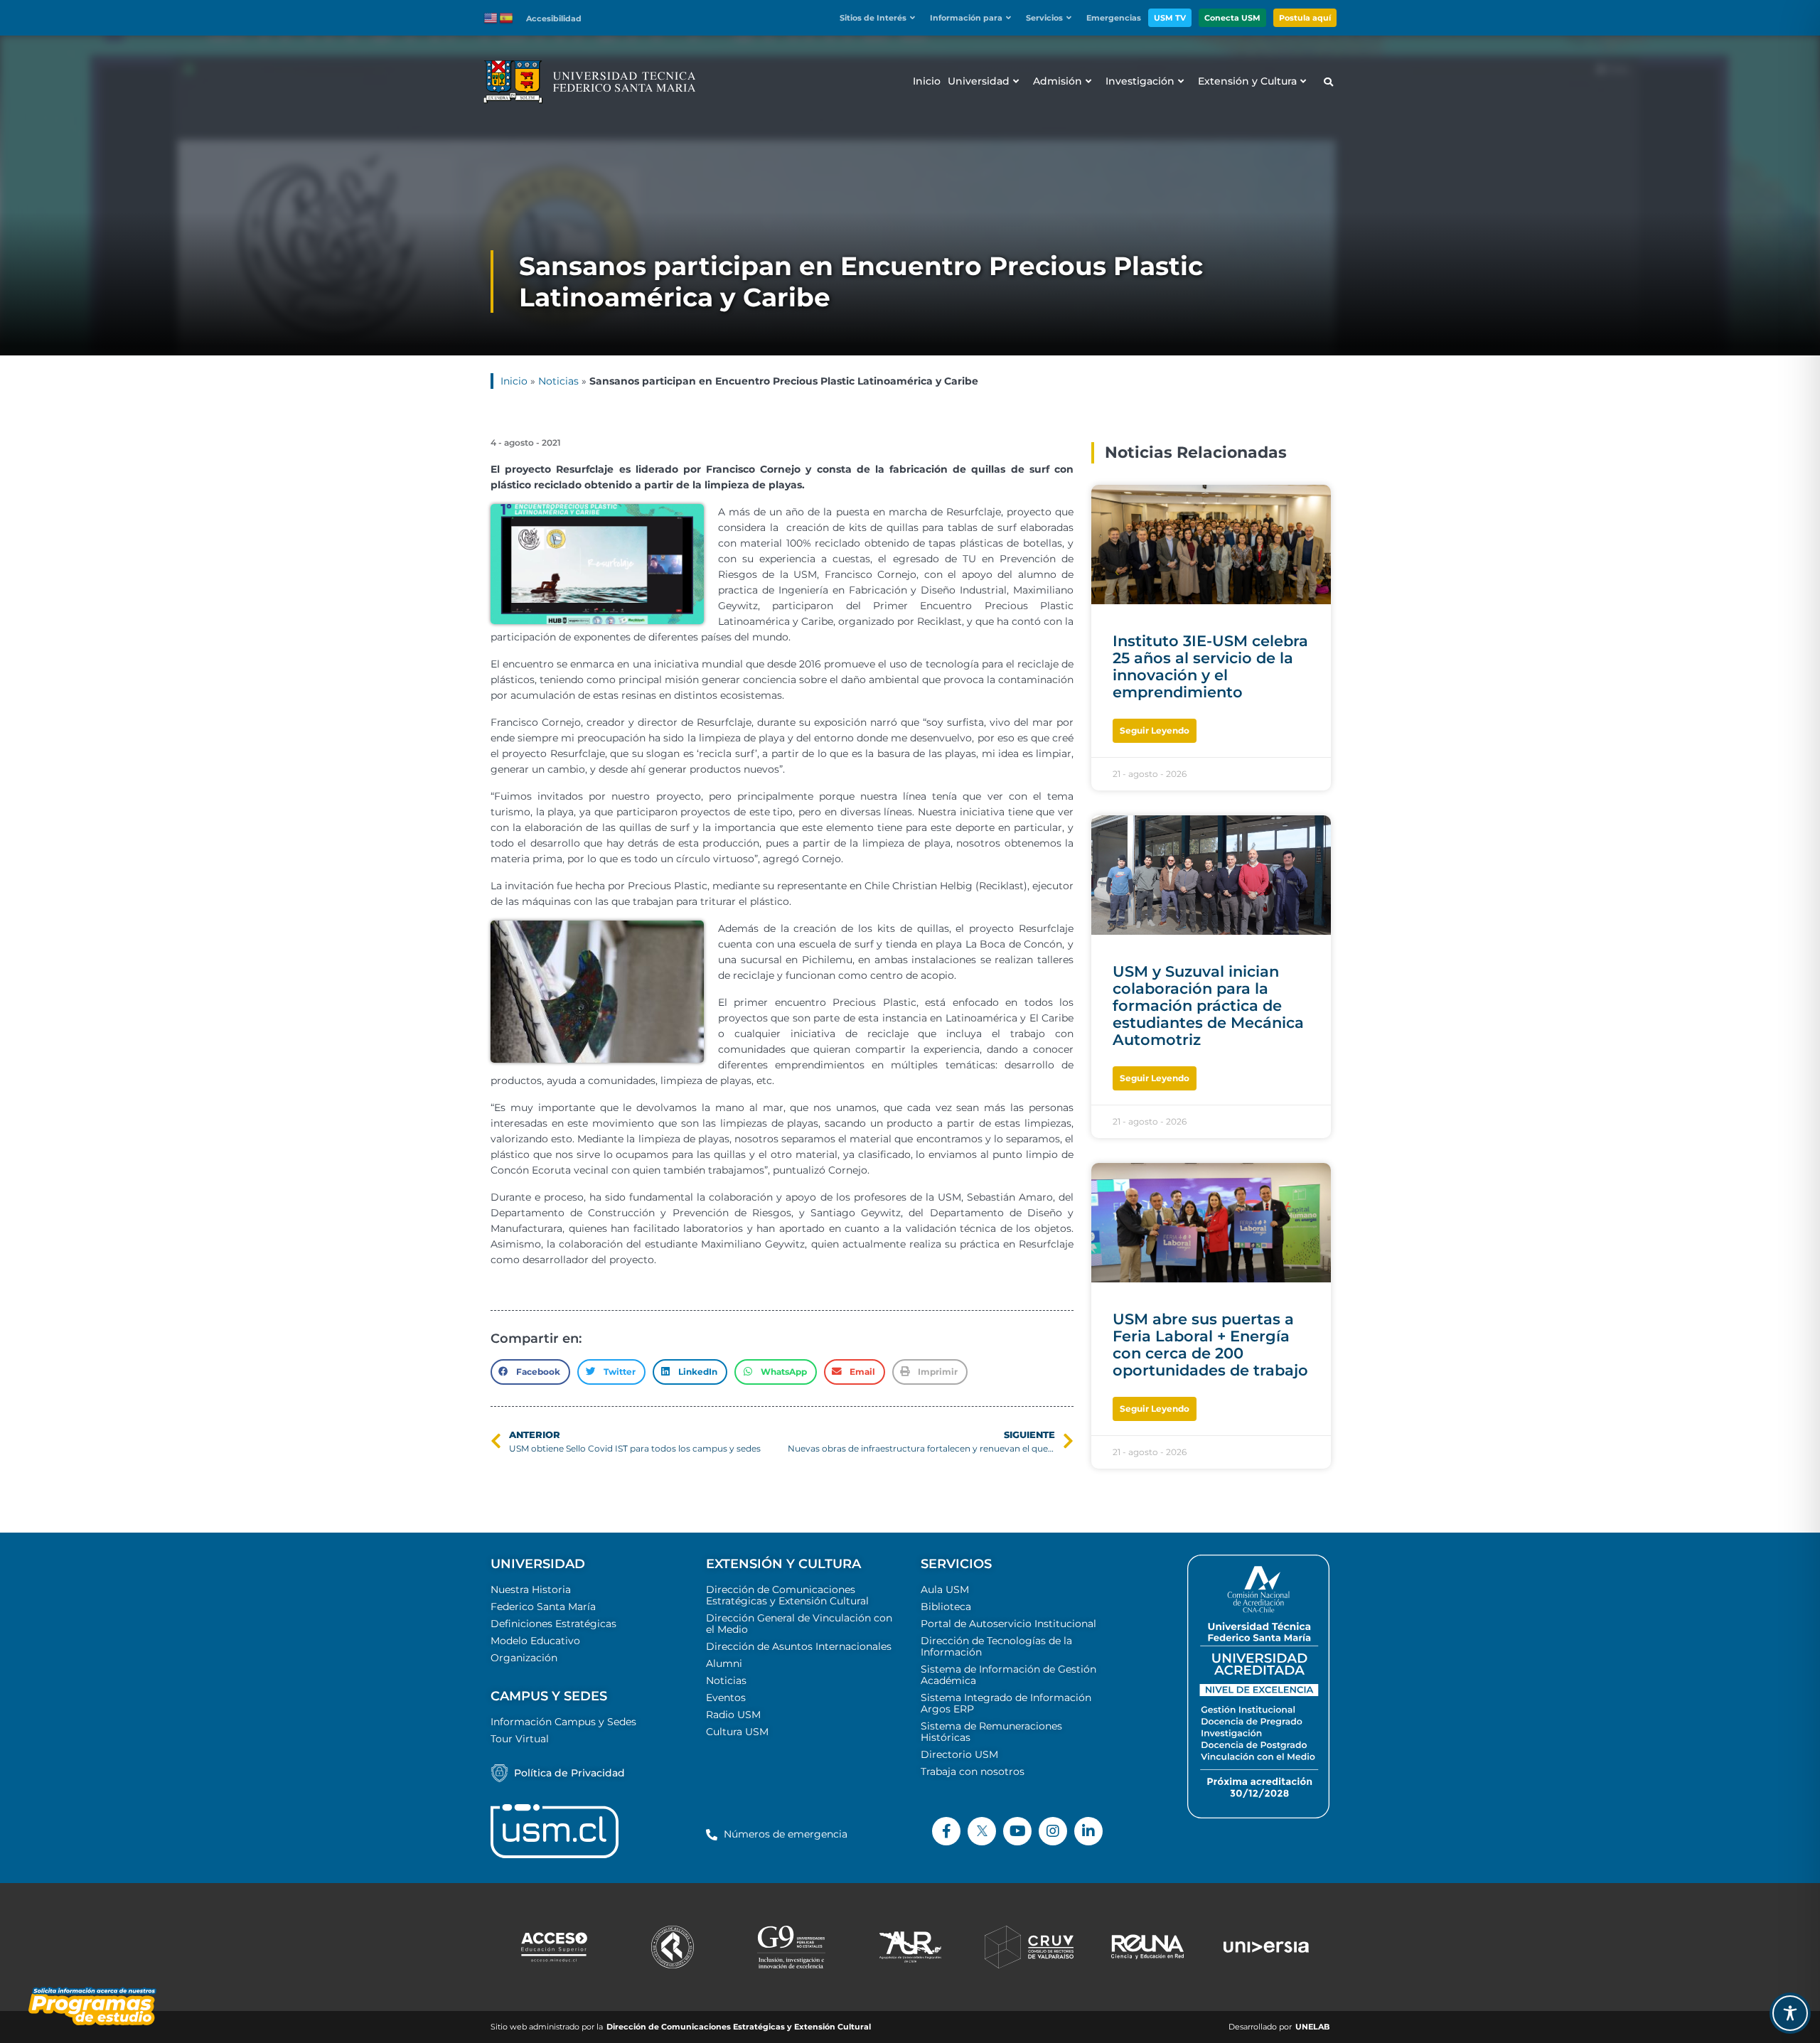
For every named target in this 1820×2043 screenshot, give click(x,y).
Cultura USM (737, 1732)
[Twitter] (982, 1831)
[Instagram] (1053, 1831)
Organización (524, 1658)
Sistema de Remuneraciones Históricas (991, 1732)
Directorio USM (959, 1754)
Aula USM (945, 1589)
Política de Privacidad (569, 1773)
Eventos (726, 1698)
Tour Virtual (520, 1739)
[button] (881, 18)
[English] (491, 17)
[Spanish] (507, 17)
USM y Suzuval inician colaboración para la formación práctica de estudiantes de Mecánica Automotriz (1208, 1006)
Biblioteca (946, 1607)
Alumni (724, 1663)
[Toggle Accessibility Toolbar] (1790, 2013)
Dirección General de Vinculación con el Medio (799, 1624)
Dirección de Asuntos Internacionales (799, 1646)
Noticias (558, 381)
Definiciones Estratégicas (553, 1624)
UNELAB (1312, 2027)
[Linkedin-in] (1088, 1831)
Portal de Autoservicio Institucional (1008, 1624)
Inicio (514, 381)
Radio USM (733, 1715)
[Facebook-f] (946, 1831)
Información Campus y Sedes (563, 1722)
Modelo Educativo (535, 1641)
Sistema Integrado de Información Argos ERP (1006, 1703)
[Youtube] (1017, 1831)
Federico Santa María (543, 1607)
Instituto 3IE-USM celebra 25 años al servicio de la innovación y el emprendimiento (1210, 666)
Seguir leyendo (1155, 730)
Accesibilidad (554, 18)
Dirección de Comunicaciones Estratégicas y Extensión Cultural (787, 1595)
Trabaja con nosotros (973, 1771)
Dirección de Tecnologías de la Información (996, 1646)
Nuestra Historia (531, 1589)
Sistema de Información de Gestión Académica (1008, 1675)
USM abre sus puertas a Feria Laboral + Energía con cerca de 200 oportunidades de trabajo (1210, 1345)
